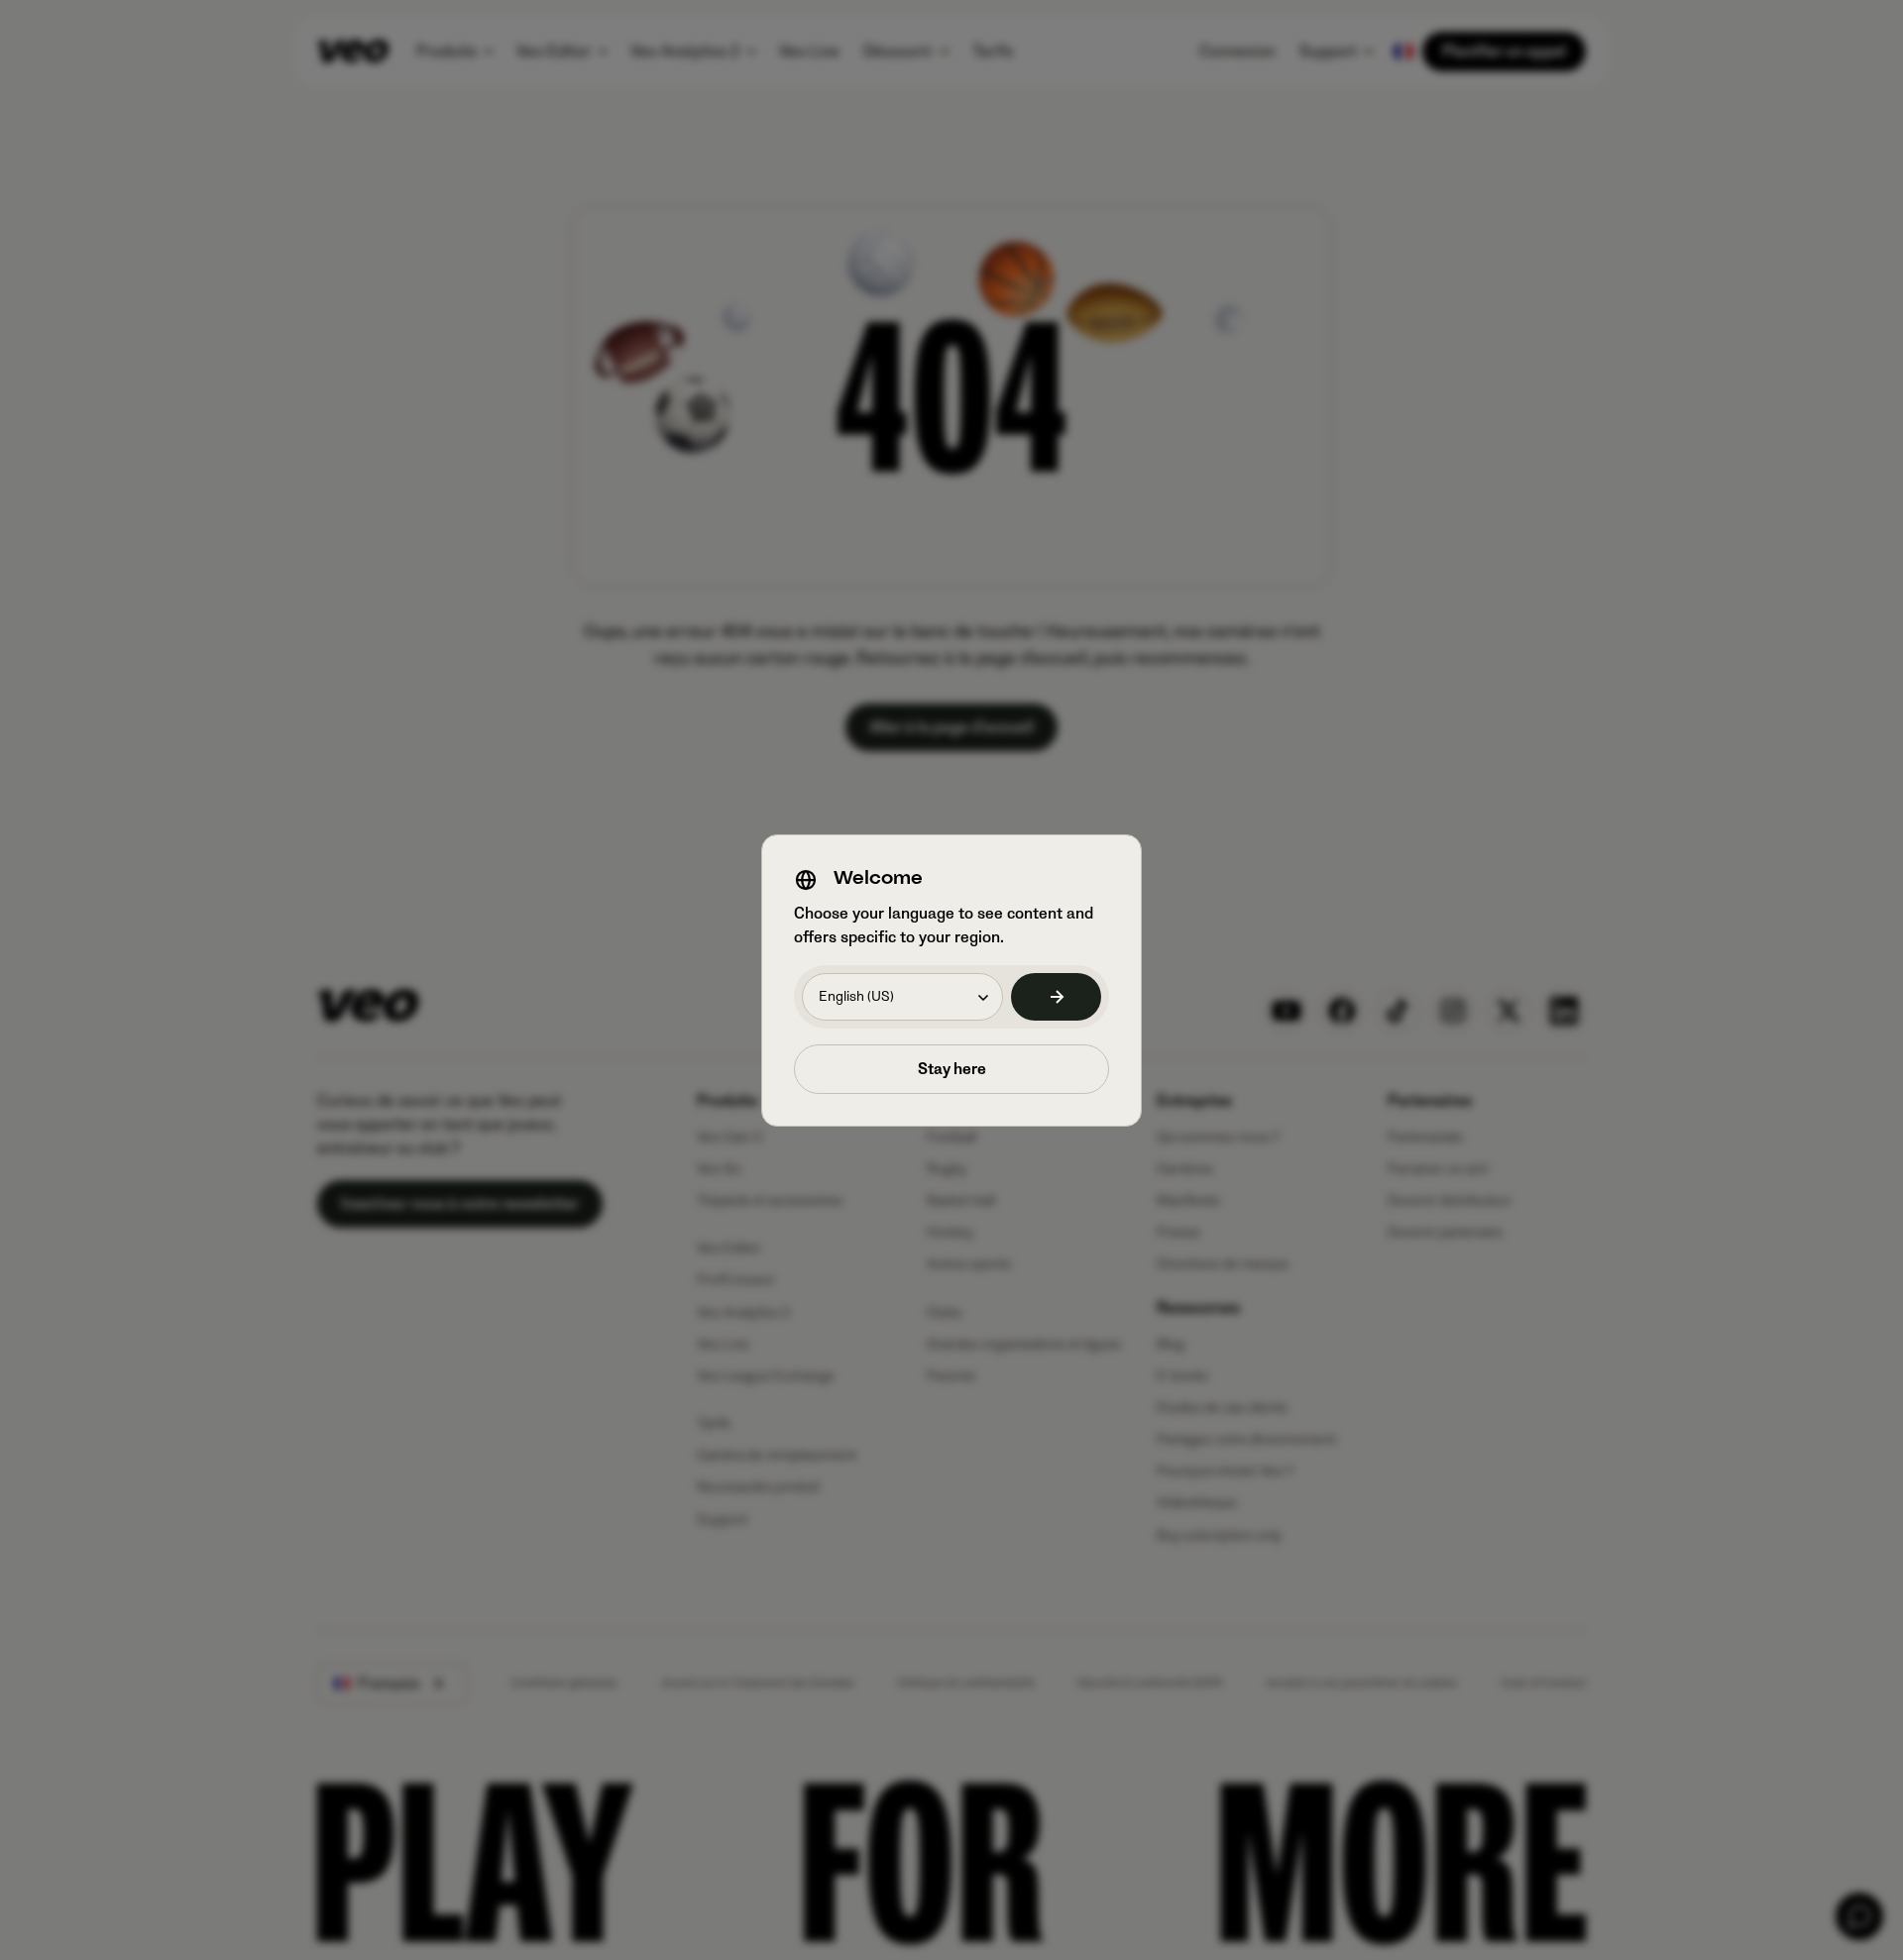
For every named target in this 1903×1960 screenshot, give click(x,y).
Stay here (952, 1069)
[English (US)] (1056, 997)
